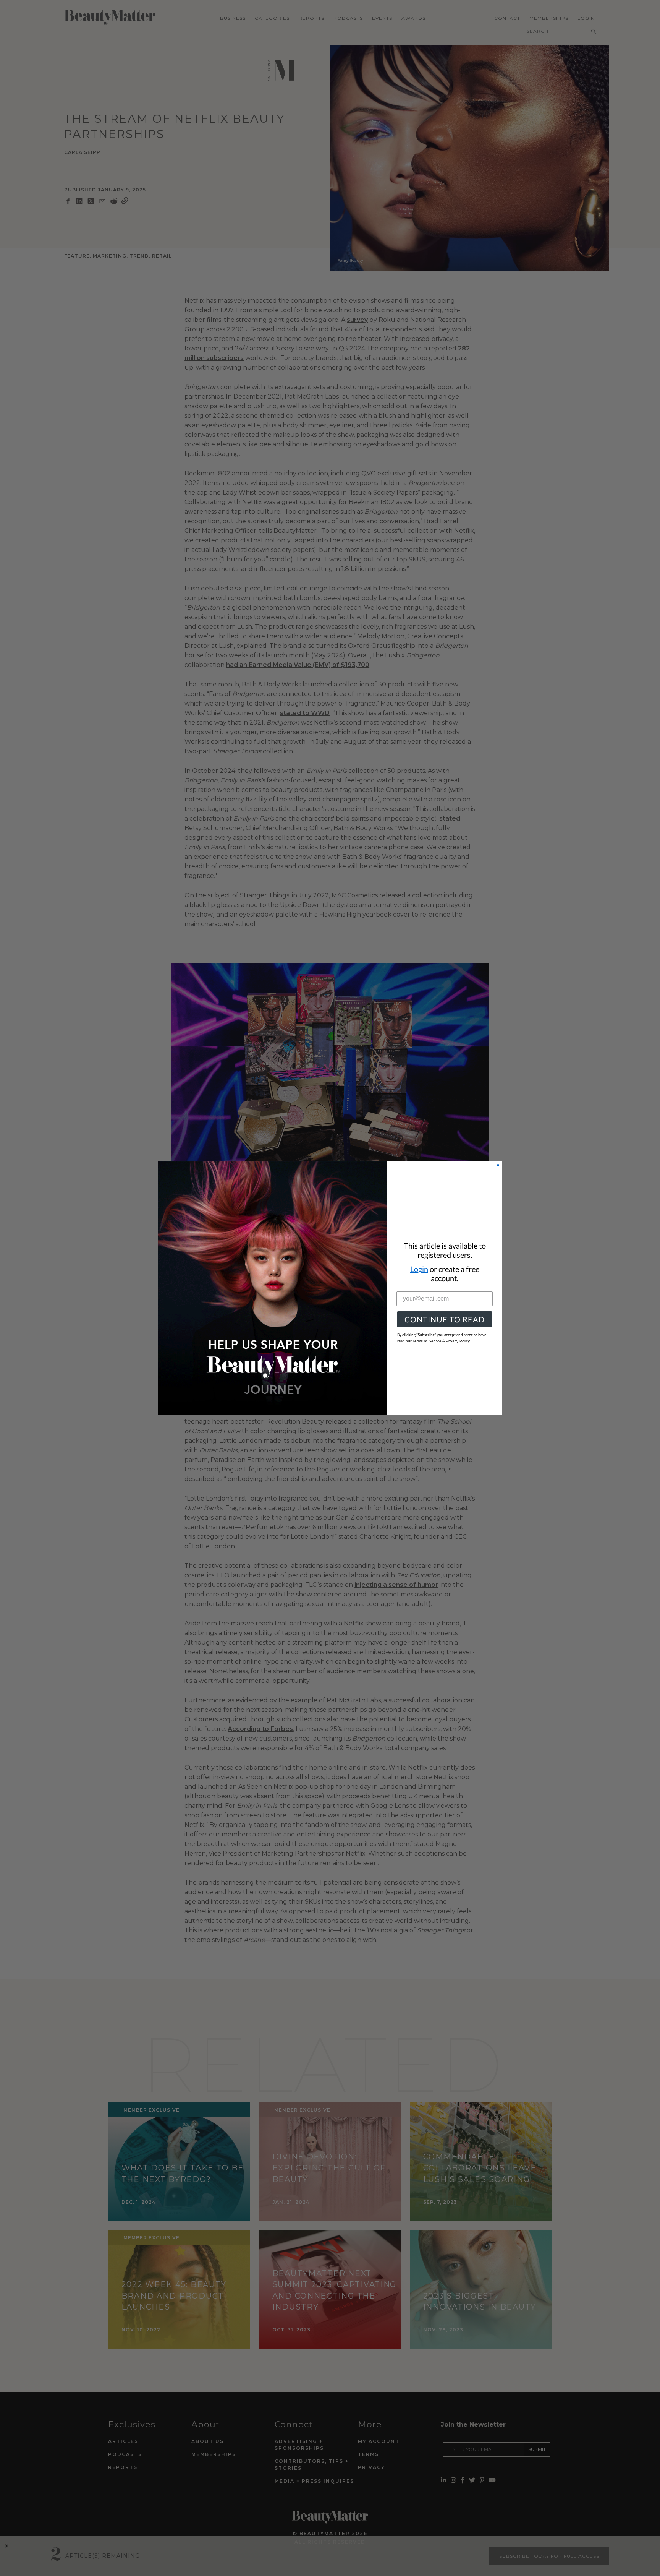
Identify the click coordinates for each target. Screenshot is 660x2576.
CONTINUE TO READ (445, 1319)
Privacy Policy (458, 1341)
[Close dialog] (498, 1165)
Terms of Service (427, 1341)
